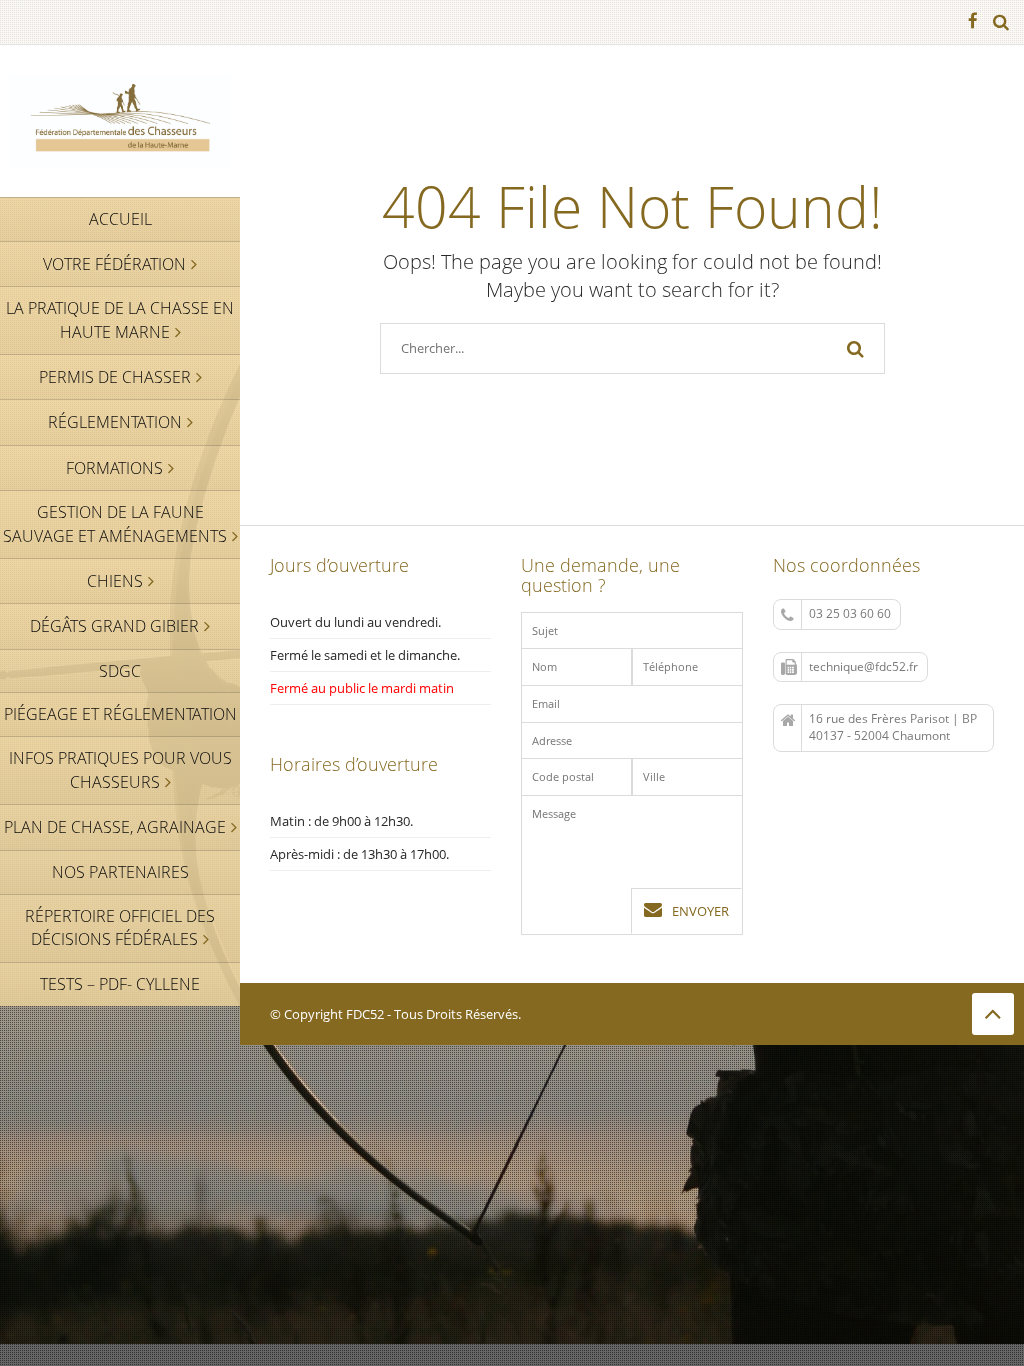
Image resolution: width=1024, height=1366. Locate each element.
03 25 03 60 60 (850, 613)
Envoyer (700, 911)
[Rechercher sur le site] (1001, 23)
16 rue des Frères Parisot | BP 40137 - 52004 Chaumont (893, 727)
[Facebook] (973, 22)
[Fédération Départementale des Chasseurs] (120, 119)
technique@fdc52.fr (863, 666)
